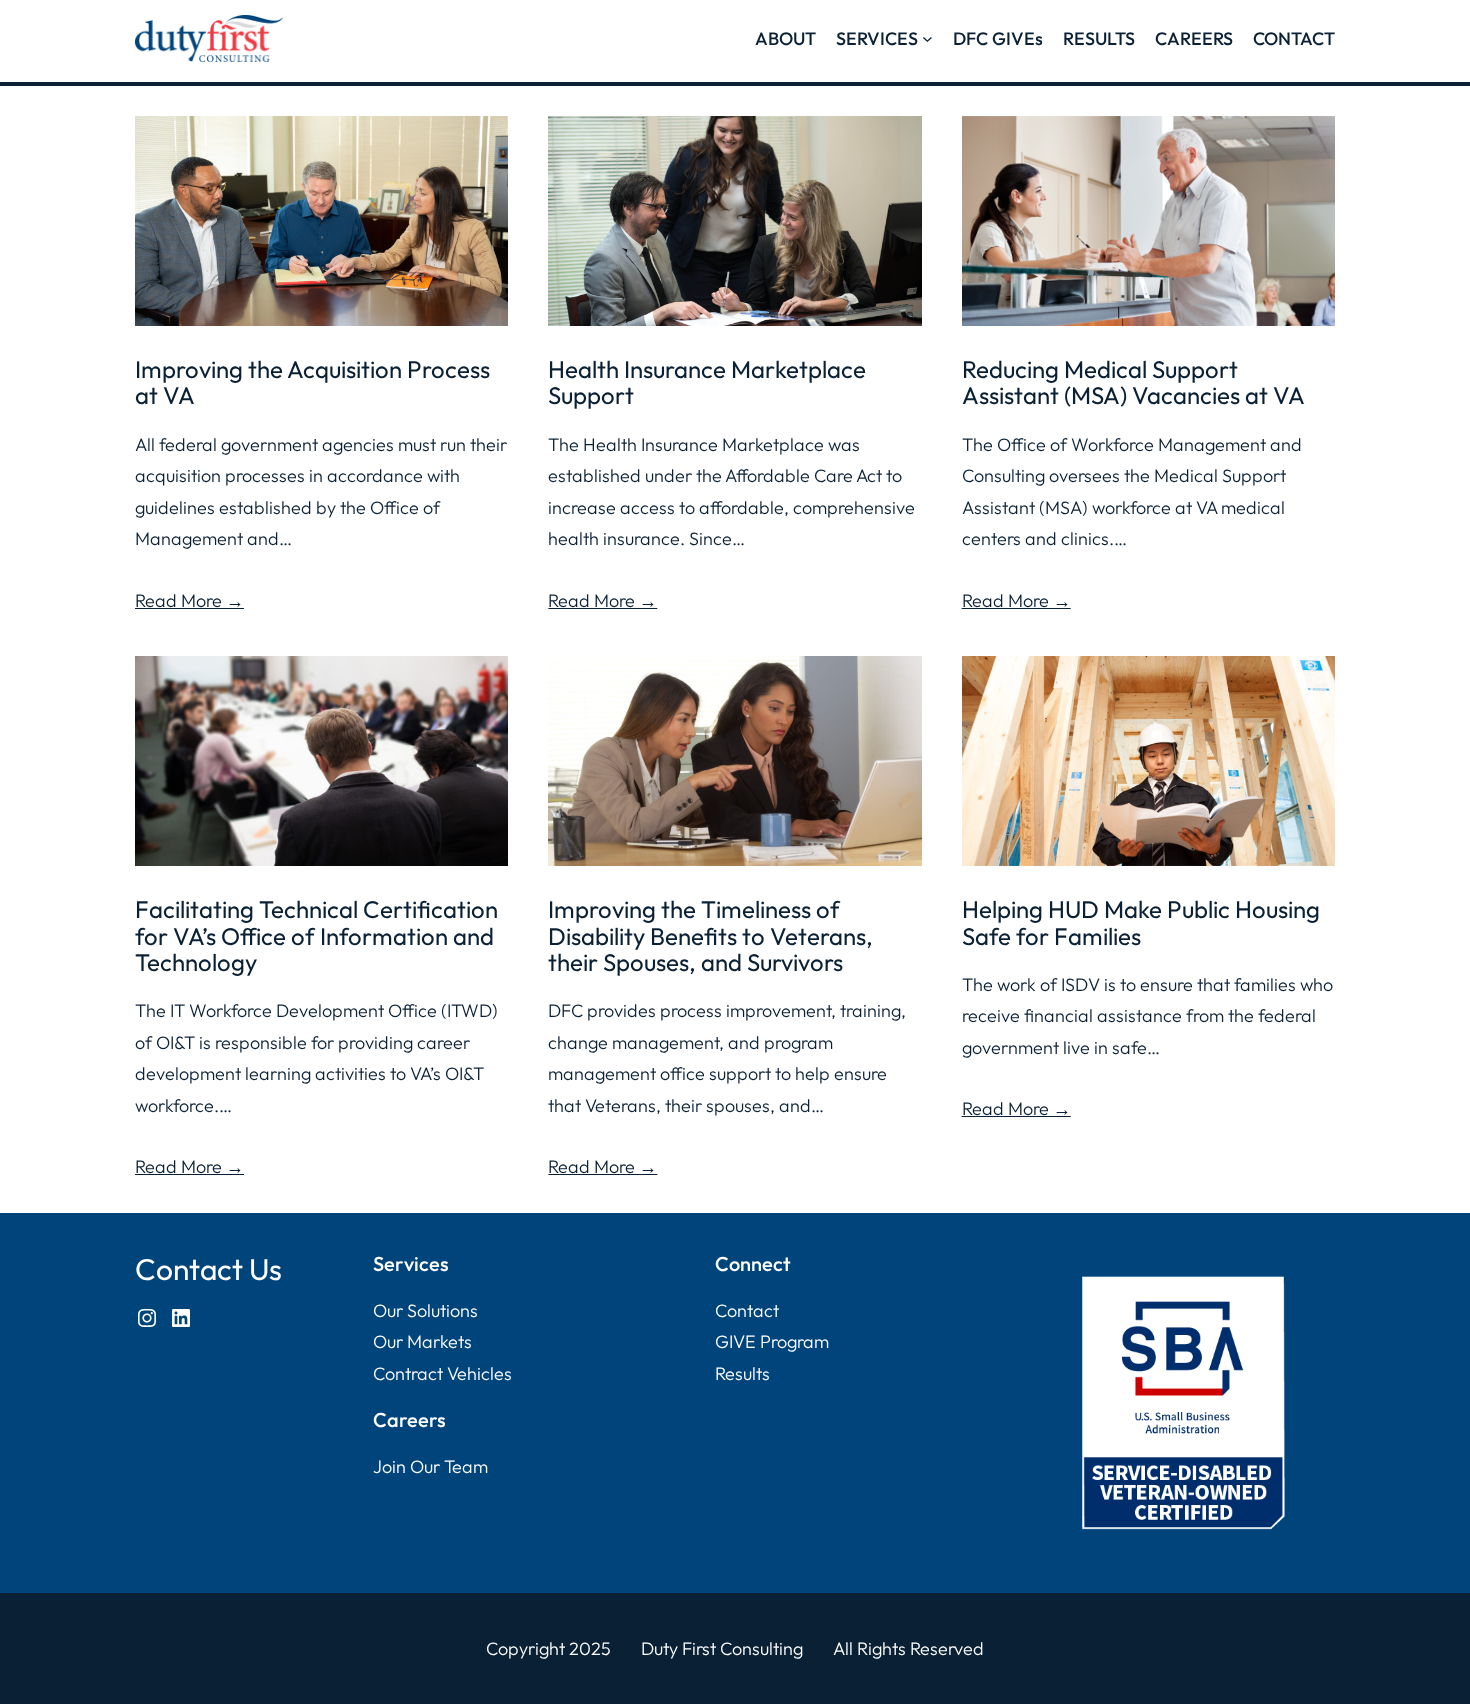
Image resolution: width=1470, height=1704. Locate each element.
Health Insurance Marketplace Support (707, 382)
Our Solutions (425, 1310)
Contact (747, 1310)
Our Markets (422, 1341)
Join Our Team (430, 1466)
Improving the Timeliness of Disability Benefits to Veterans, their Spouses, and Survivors (710, 935)
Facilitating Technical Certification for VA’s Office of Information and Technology (316, 935)
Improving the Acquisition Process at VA (312, 382)
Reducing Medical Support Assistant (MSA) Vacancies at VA (1133, 382)
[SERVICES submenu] (927, 38)
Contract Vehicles (442, 1373)
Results (742, 1373)
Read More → (189, 600)
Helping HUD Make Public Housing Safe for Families (1141, 922)
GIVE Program (772, 1341)
